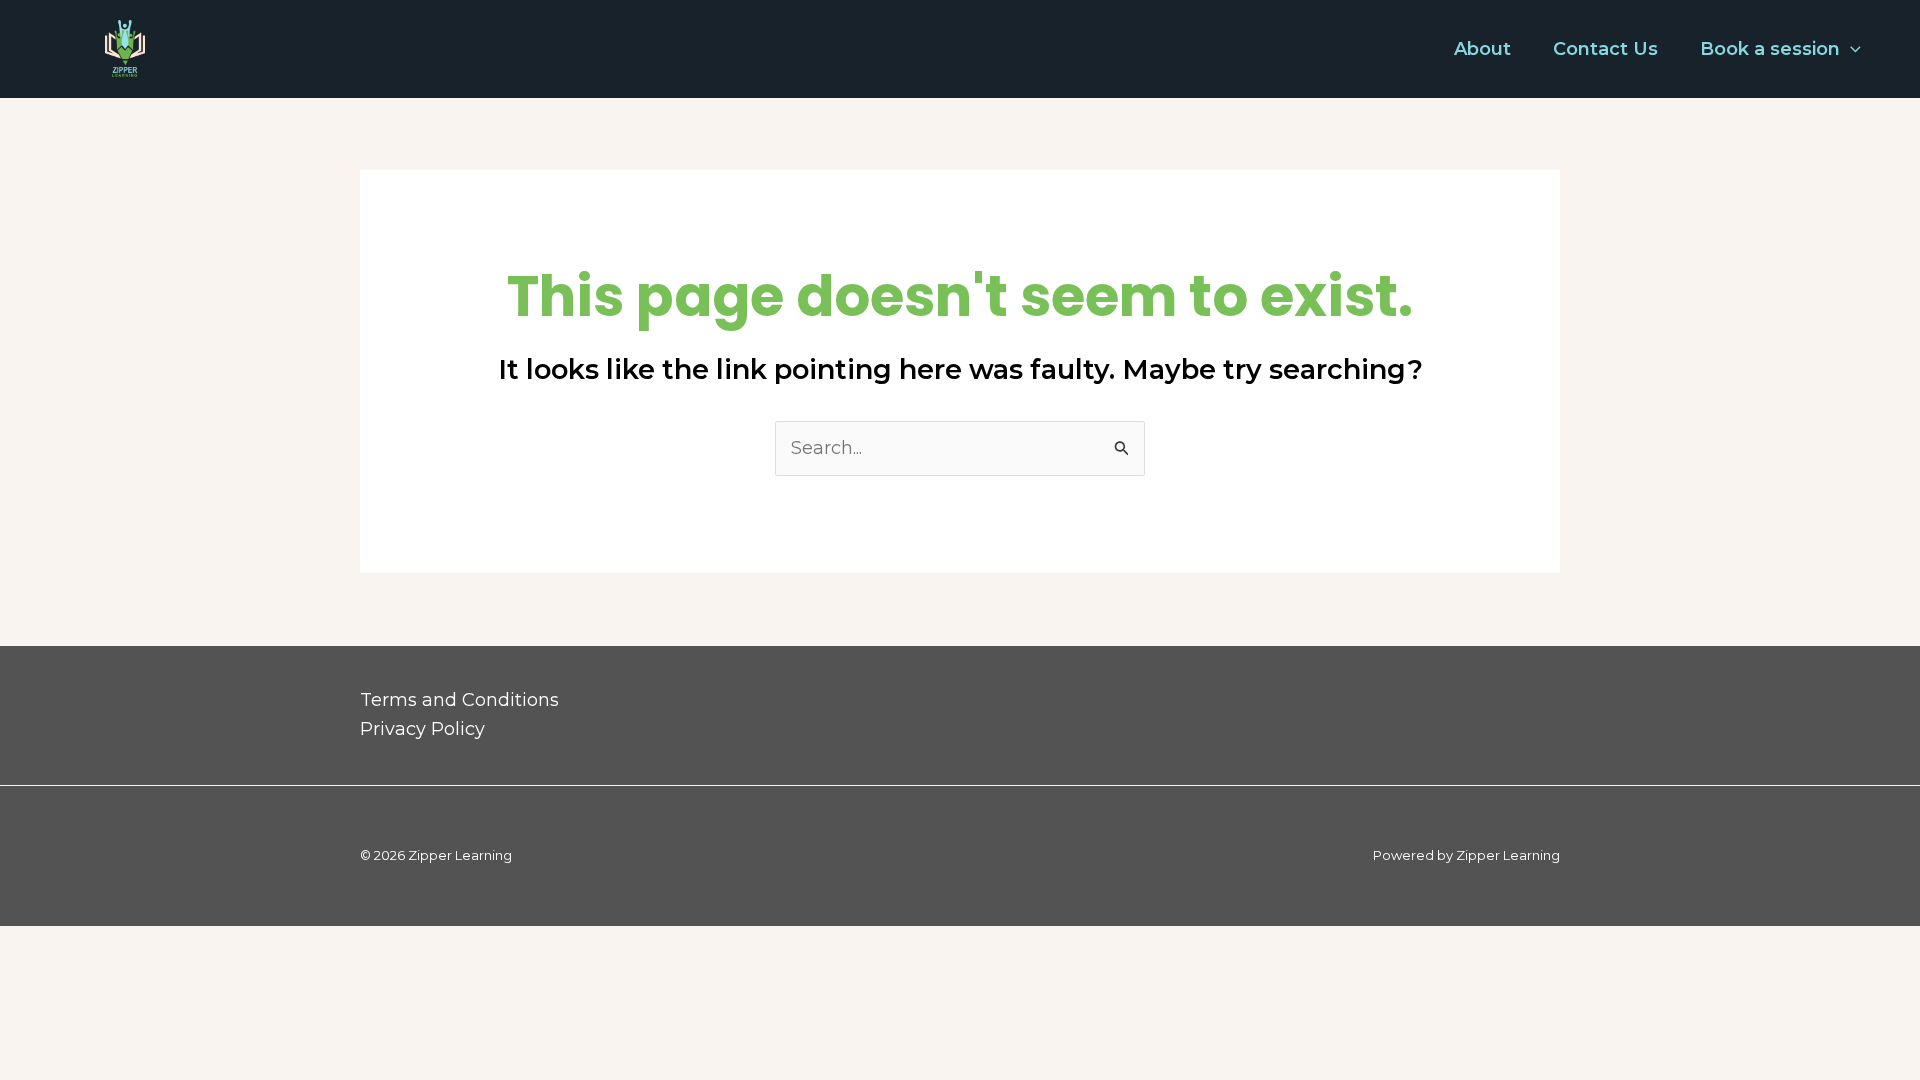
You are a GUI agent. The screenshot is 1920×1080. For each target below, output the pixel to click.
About (1482, 49)
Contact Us (1605, 49)
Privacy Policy (422, 729)
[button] (1850, 49)
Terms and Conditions (459, 700)
